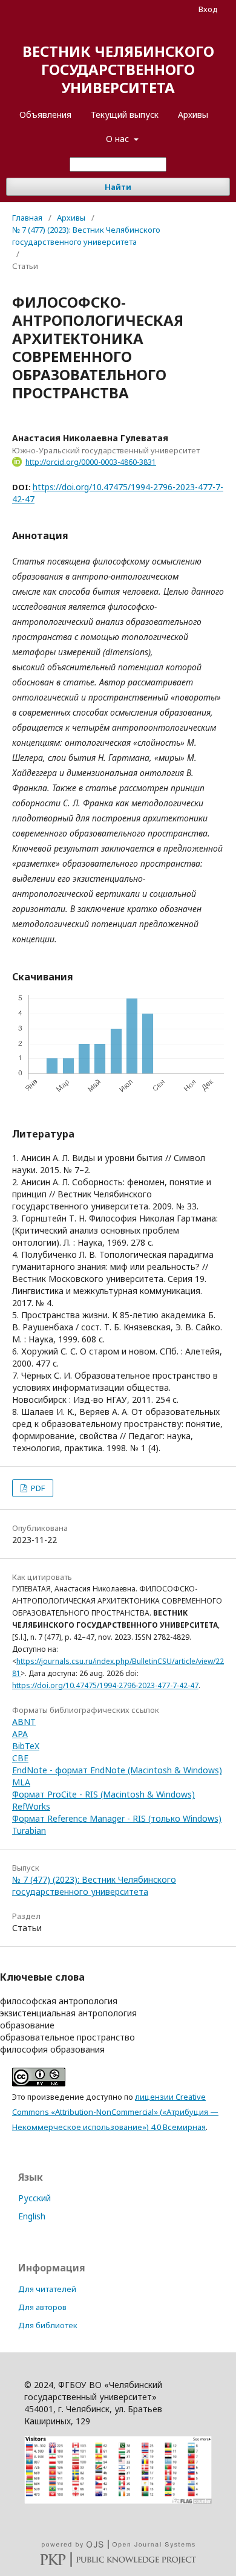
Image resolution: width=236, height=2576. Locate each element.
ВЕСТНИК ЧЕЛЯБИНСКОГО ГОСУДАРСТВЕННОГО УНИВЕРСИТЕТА (118, 69)
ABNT (24, 1722)
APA (20, 1734)
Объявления (45, 115)
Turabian (29, 1830)
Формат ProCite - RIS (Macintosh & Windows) (103, 1794)
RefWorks (31, 1806)
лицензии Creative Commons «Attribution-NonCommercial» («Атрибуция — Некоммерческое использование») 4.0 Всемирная (115, 2112)
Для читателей (47, 2289)
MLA (21, 1782)
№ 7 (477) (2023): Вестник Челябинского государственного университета (86, 236)
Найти (118, 187)
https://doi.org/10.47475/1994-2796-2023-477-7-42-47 (105, 1685)
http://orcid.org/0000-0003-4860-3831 (91, 462)
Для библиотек (48, 2325)
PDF (37, 1488)
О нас (119, 139)
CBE (20, 1758)
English (32, 2216)
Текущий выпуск (125, 115)
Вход (208, 9)
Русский (34, 2198)
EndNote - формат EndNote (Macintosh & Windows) (117, 1770)
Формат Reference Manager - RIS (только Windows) (117, 1818)
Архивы (193, 115)
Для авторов (42, 2307)
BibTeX (26, 1746)
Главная (27, 218)
